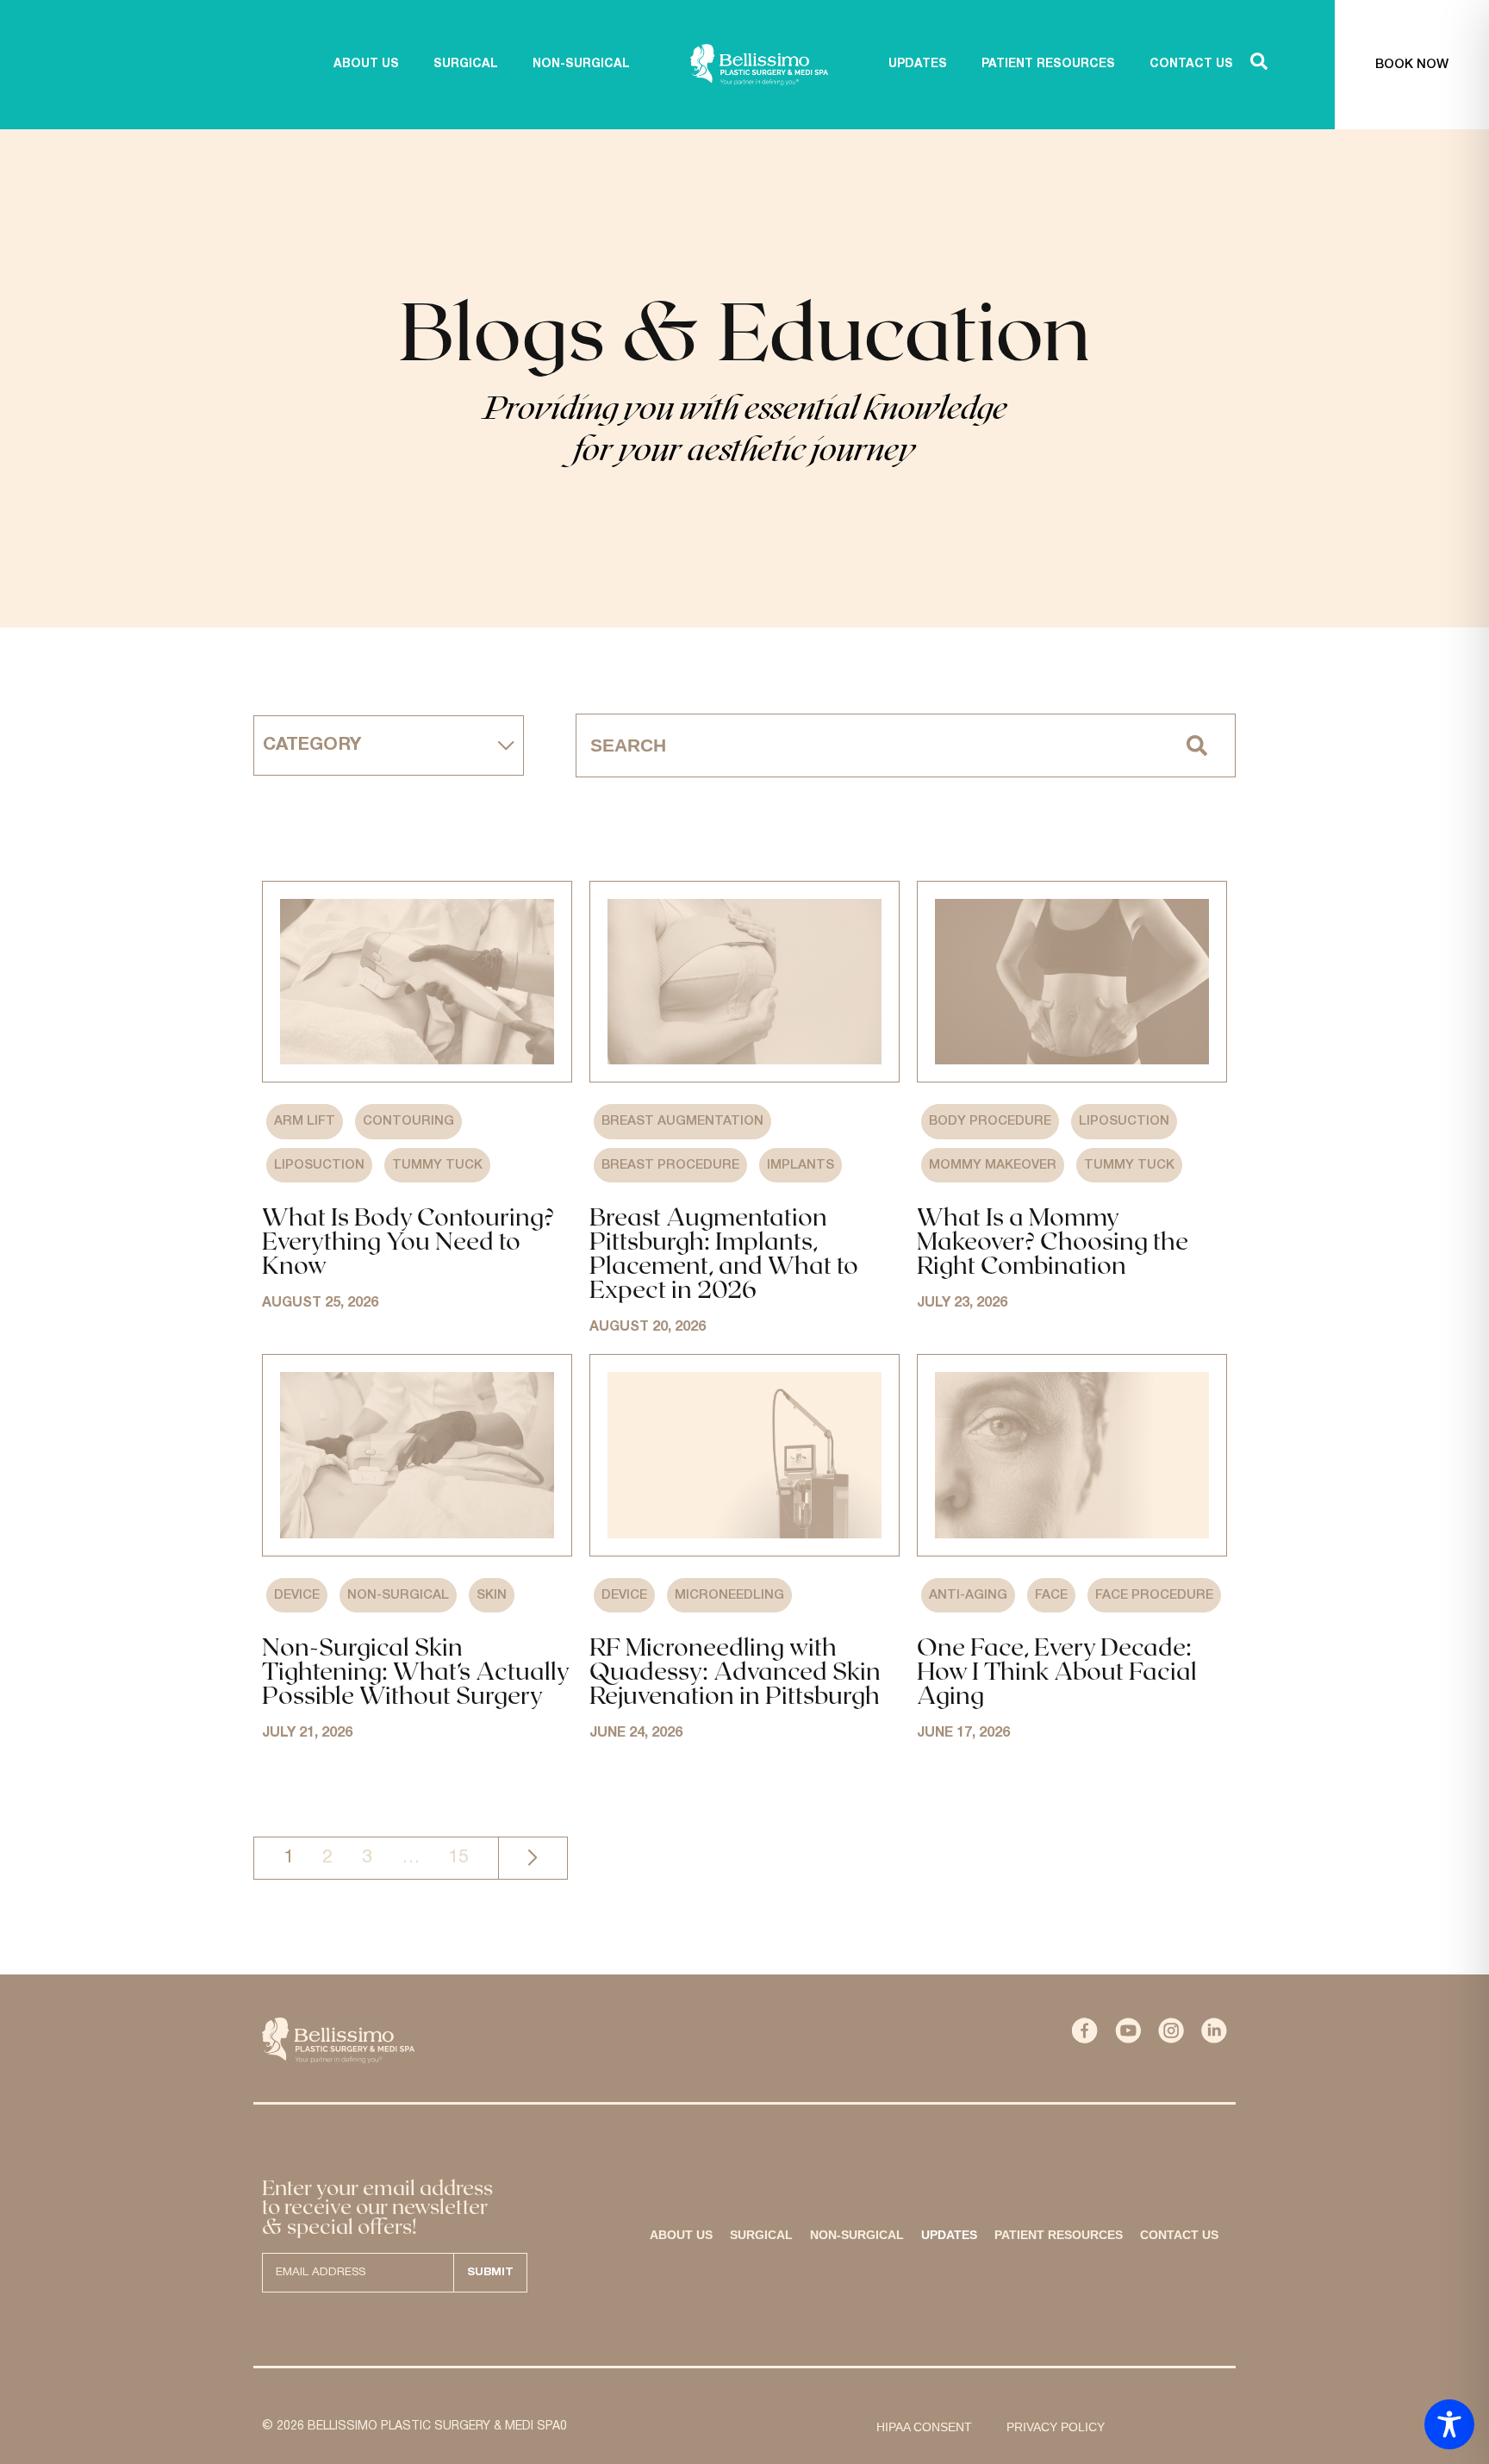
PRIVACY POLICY (1056, 2427)
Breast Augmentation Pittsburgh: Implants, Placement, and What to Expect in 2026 (724, 1252)
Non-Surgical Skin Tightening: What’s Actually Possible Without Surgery (415, 1670)
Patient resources (1059, 2235)
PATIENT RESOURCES (1048, 64)
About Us (681, 2235)
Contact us (1179, 2235)
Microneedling (729, 1595)
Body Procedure (990, 1121)
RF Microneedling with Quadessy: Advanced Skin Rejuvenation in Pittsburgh (735, 1670)
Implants (801, 1165)
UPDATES (918, 64)
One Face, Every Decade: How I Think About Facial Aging (1057, 1670)
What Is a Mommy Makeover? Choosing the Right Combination (1053, 1240)
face (1051, 1595)
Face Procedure (1154, 1595)
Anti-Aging (968, 1595)
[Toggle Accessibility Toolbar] (1449, 2424)
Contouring (408, 1121)
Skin (492, 1595)
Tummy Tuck (437, 1165)
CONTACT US (1191, 64)
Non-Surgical (398, 1595)
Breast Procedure (670, 1165)
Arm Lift (305, 1121)
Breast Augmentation (682, 1121)
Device (297, 1595)
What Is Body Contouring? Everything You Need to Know (408, 1240)
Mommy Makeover (993, 1165)
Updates (949, 2235)
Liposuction (319, 1165)
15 (458, 1857)
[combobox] (868, 745)
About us (366, 64)
